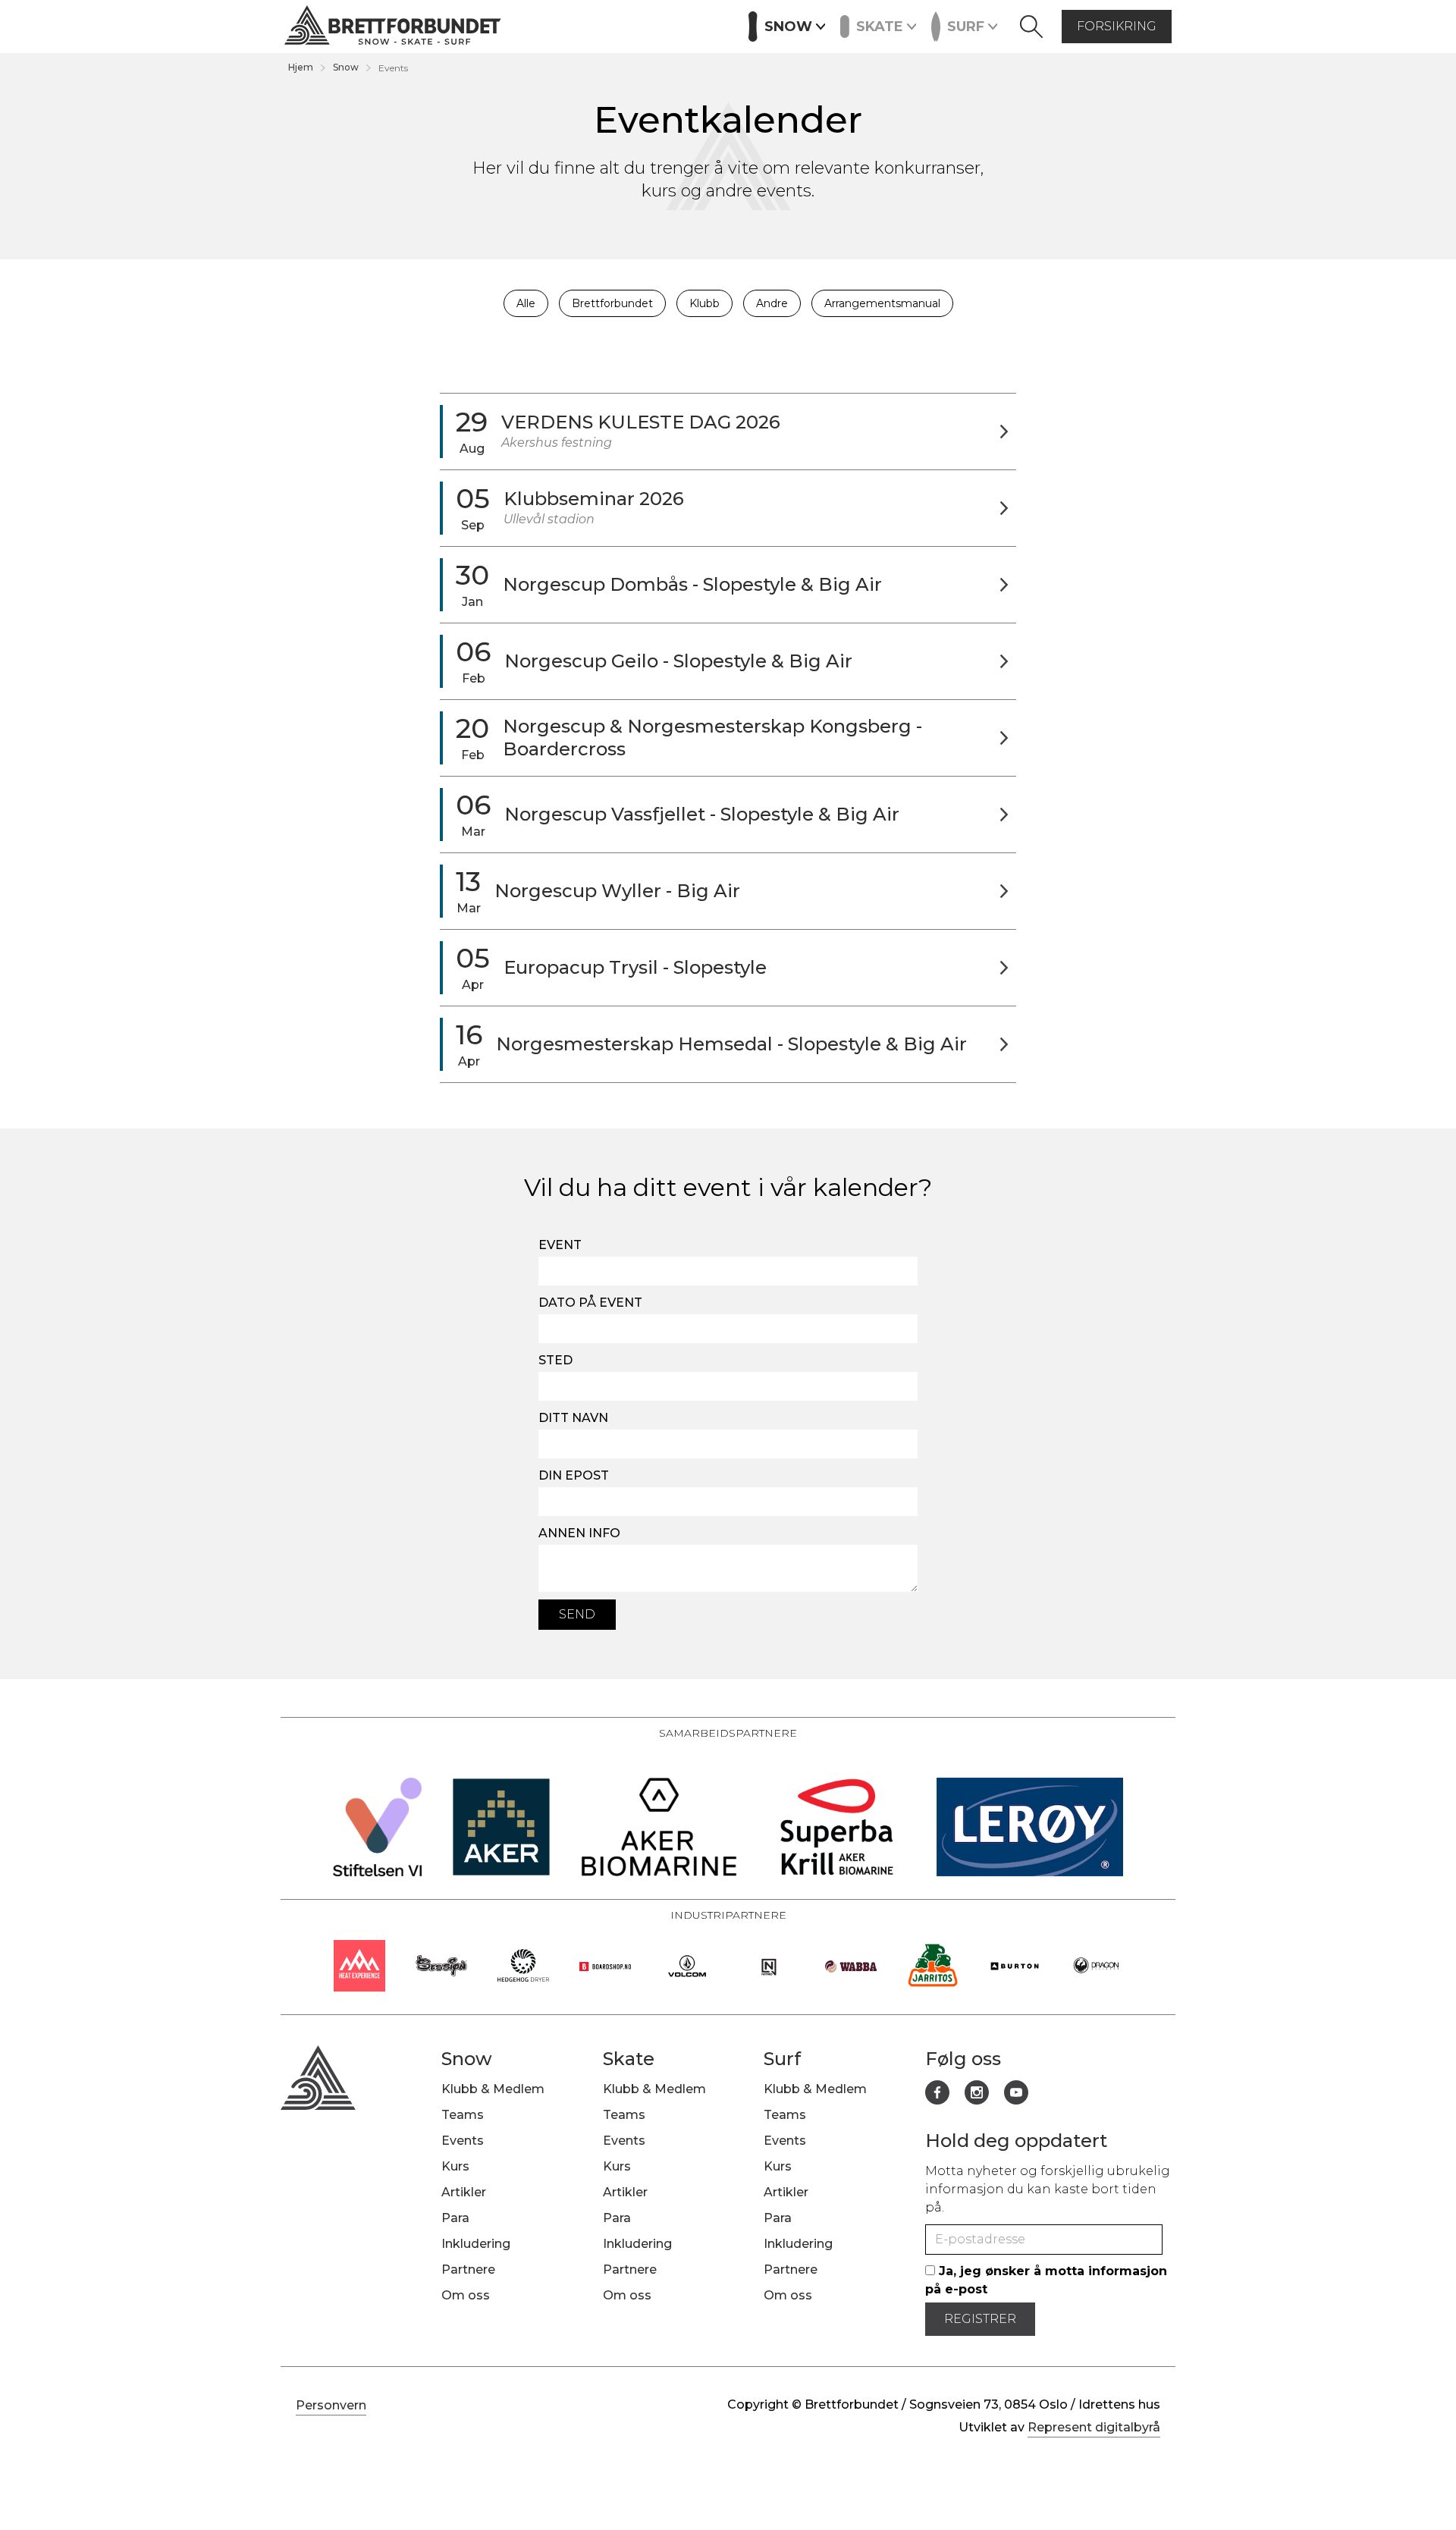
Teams (463, 2115)
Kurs (571, 25)
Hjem (301, 67)
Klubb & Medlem (493, 2089)
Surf (782, 2059)
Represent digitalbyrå (1094, 2427)
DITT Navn (573, 1418)
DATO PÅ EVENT (590, 1303)
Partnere (697, 25)
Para (455, 2218)
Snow (346, 67)
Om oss (466, 2295)
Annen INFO (579, 1533)
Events (517, 25)
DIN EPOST (574, 1475)
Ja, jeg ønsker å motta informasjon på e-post (1046, 2280)
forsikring (1117, 26)
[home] (393, 27)
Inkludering (476, 2244)
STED (555, 1360)
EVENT (560, 1245)
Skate (629, 2059)
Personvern (331, 2405)
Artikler (626, 25)
